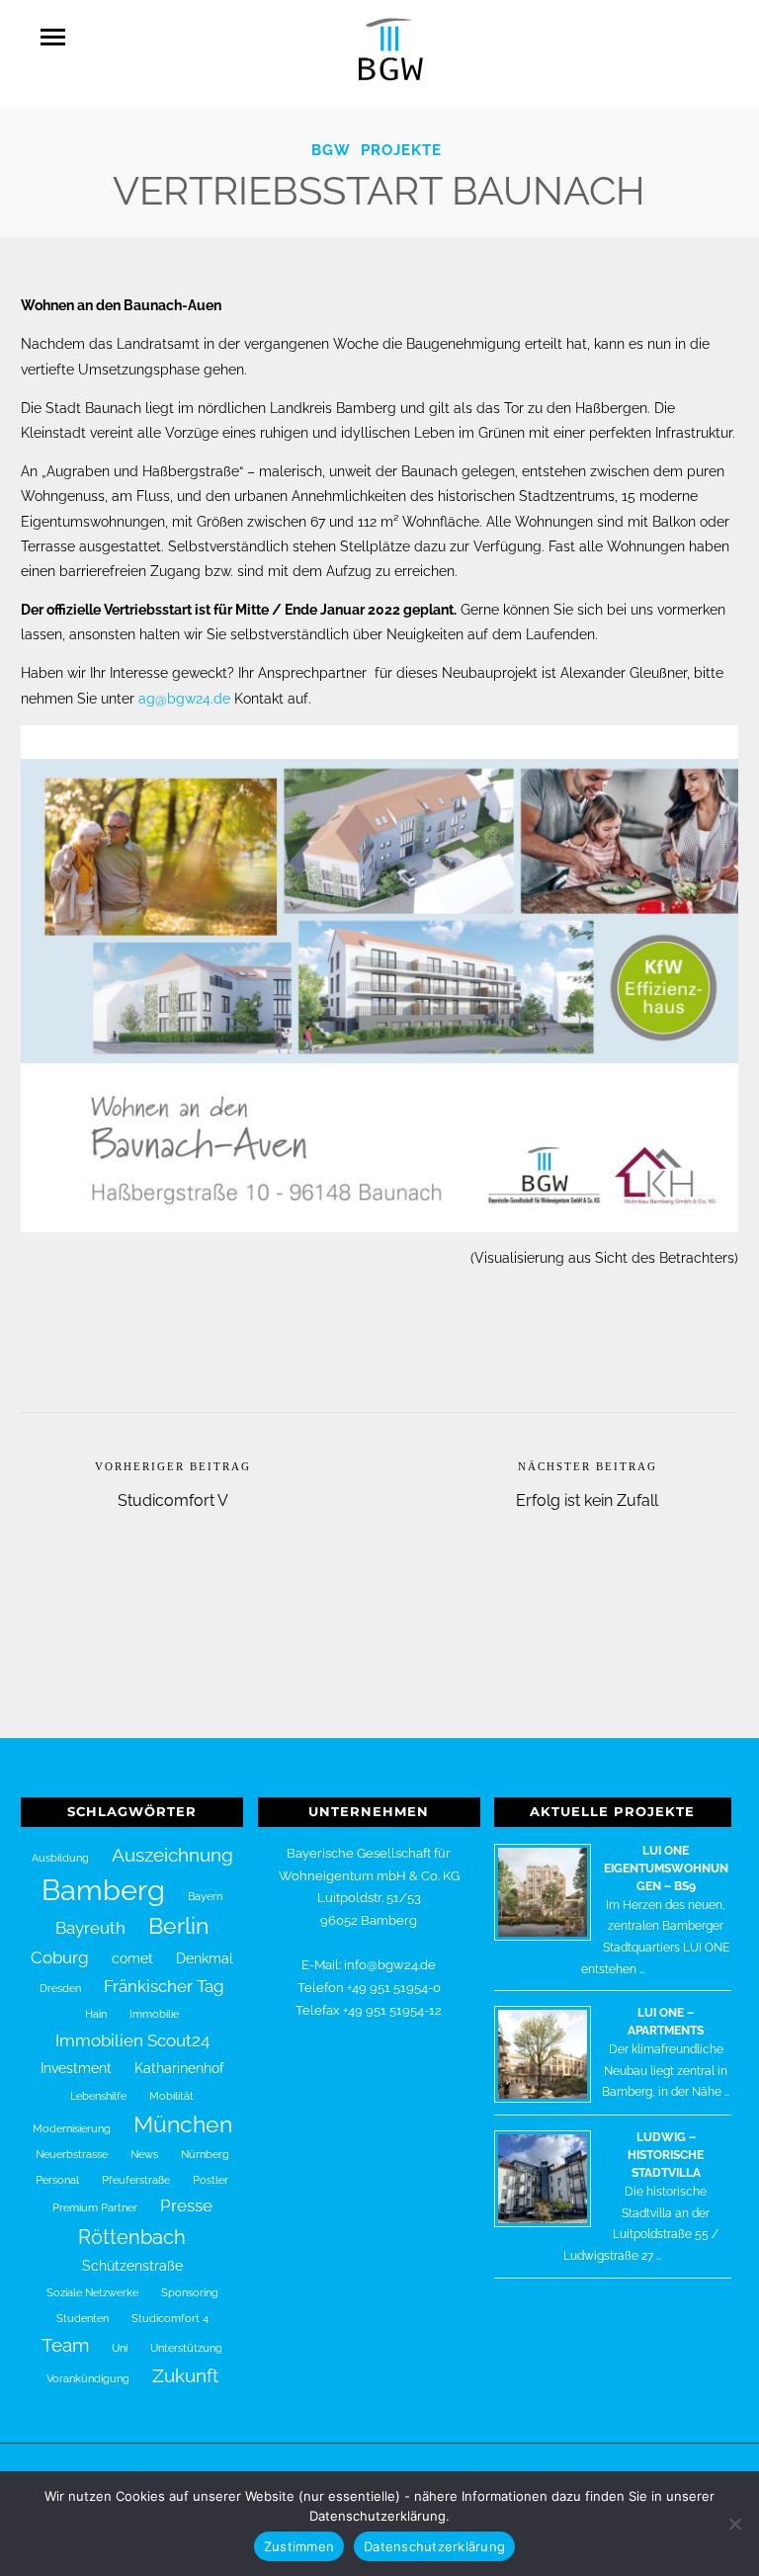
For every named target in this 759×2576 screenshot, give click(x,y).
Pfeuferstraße (136, 2180)
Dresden (60, 1988)
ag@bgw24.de (184, 699)
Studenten (83, 2318)
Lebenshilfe (98, 2096)
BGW (331, 150)
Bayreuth (90, 1928)
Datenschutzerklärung (434, 2546)
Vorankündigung (88, 2378)
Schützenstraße (132, 2266)
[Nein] (734, 2524)
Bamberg (103, 1890)
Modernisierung (72, 2128)
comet (132, 1958)
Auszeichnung (172, 1855)
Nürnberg (205, 2154)
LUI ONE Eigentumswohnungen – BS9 (666, 1869)
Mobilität (171, 2096)
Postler (211, 2180)
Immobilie (154, 2014)
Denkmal (205, 1958)
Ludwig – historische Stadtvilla (666, 2155)
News (144, 2154)
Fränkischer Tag (164, 1986)
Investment (76, 2068)
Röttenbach (132, 2237)
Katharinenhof (179, 2068)
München (183, 2124)
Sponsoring (190, 2292)
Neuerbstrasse (72, 2154)
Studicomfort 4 (170, 2318)
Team (65, 2345)
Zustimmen (299, 2546)
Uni (120, 2348)
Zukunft (185, 2375)
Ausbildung (60, 1858)
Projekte (401, 150)
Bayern (205, 1896)
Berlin (178, 1926)
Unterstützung (186, 2348)
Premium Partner (95, 2207)
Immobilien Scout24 (132, 2040)
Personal (57, 2180)
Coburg (60, 1957)
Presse (186, 2205)
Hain (96, 2014)
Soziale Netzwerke (92, 2292)
